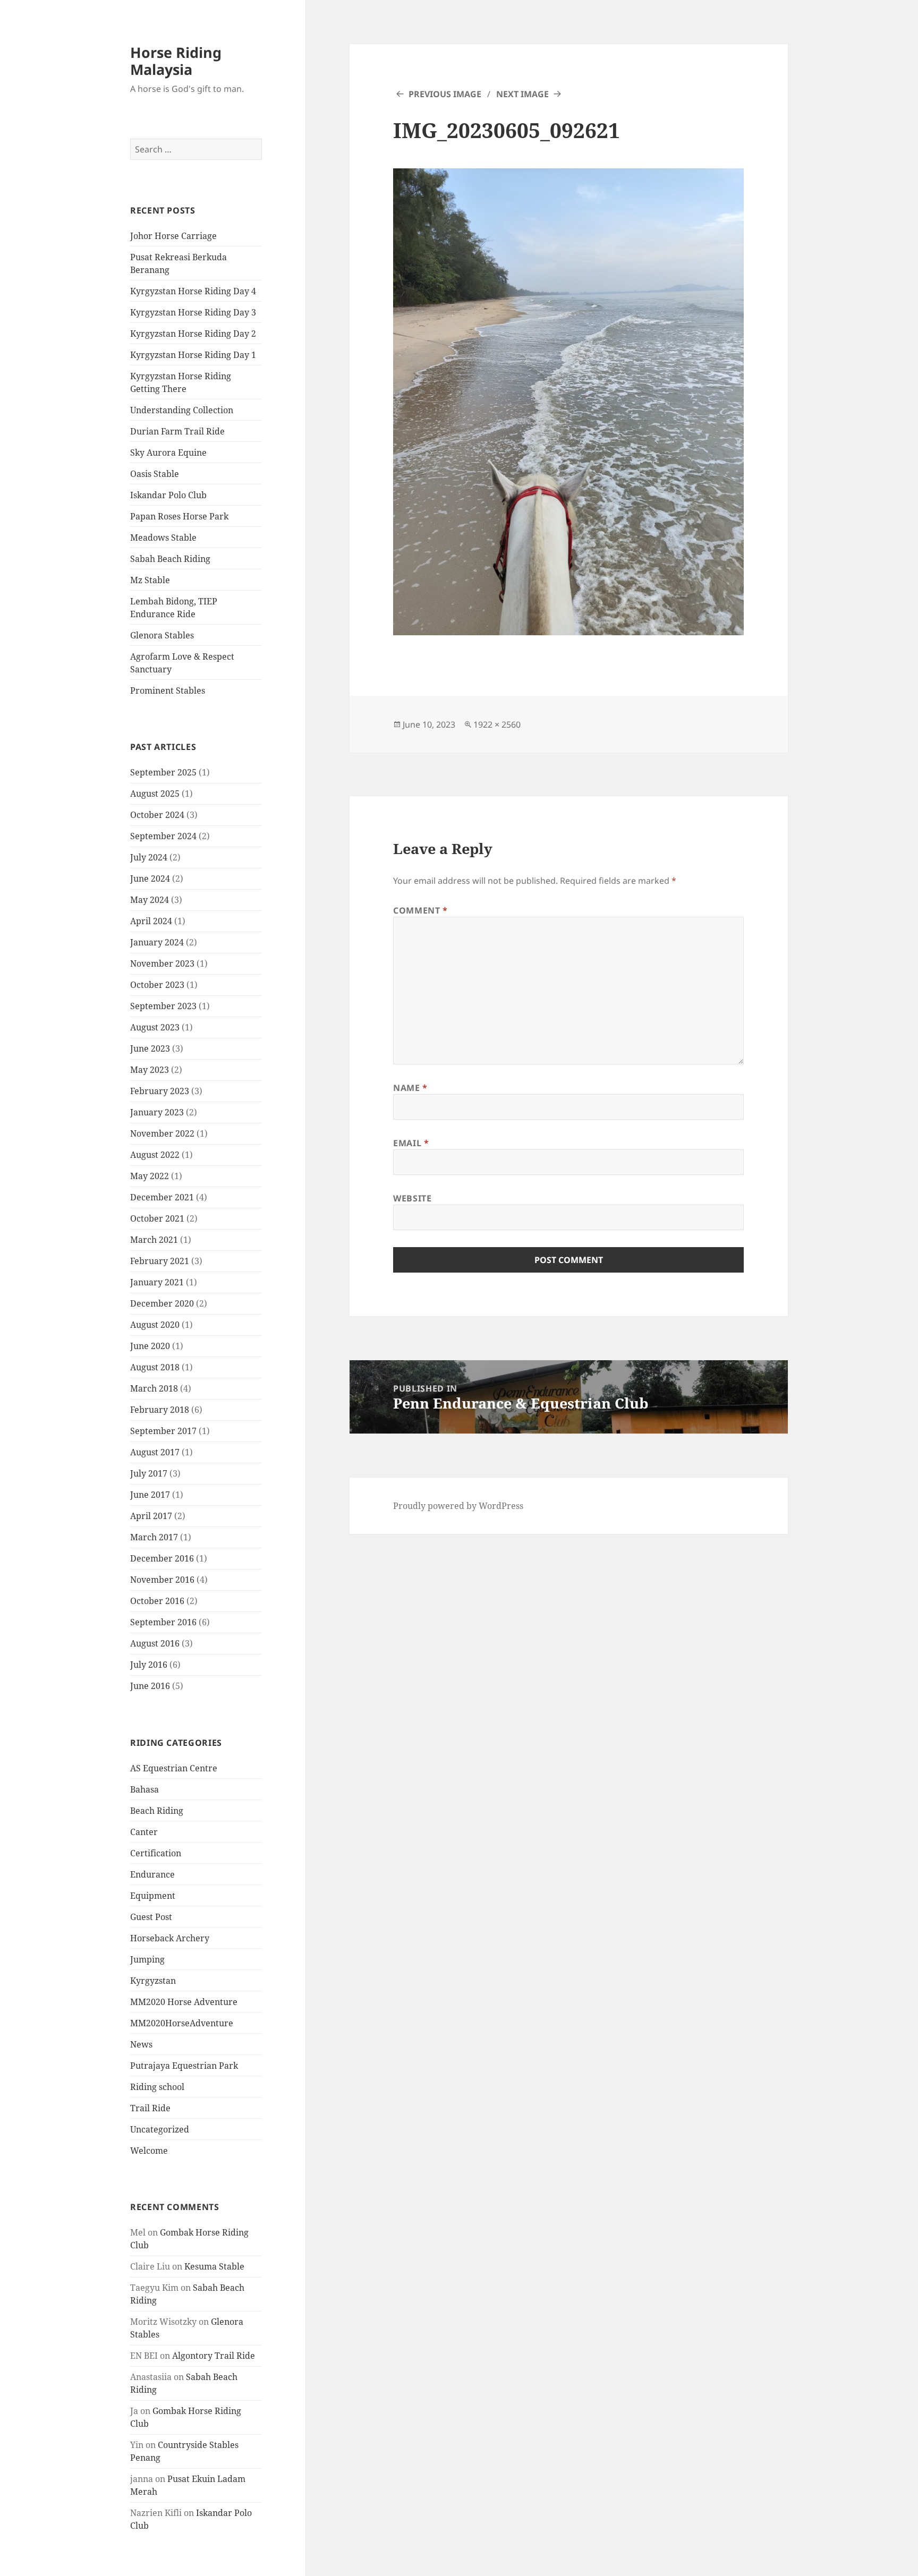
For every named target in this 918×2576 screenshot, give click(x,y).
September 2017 (163, 1431)
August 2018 (155, 1367)
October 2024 (157, 815)
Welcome (149, 2151)
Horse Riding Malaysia (176, 61)
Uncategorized (160, 2129)
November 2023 (162, 963)
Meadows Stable (163, 538)
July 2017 (149, 1473)
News (141, 2044)
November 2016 (162, 1580)
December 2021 (162, 1197)
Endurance (152, 1874)
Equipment (153, 1896)
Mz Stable (150, 580)
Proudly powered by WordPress (458, 1506)
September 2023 (163, 1006)
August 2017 (155, 1452)
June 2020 (150, 1346)
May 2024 (150, 900)
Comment (420, 910)
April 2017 (151, 1516)
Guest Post (151, 1917)
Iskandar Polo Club (168, 495)
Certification (156, 1853)
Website (412, 1198)
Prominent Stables (168, 690)
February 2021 (160, 1261)
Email (411, 1143)
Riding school (157, 2087)
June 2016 (150, 1686)
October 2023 (157, 985)
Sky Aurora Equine (168, 453)
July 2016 (149, 1665)
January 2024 (157, 942)
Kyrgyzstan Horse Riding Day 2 (193, 334)
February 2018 (160, 1410)
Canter (144, 1832)
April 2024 (151, 921)
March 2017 (154, 1537)
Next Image (522, 94)
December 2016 (162, 1558)
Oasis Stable (155, 474)
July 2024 (149, 857)
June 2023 (150, 1048)
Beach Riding (157, 1811)
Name (410, 1088)
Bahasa (144, 1789)
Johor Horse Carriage (173, 236)
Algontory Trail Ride (214, 2356)
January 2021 (157, 1282)
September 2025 (163, 772)
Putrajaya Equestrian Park (184, 2066)
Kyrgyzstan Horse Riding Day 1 (193, 355)
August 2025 (155, 794)
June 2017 (150, 1495)
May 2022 (150, 1176)
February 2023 (160, 1091)
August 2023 (155, 1027)
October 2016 (157, 1601)
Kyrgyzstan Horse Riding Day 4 (193, 291)
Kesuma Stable (214, 2266)
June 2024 (150, 878)
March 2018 (154, 1388)
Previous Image (445, 94)
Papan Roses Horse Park (179, 516)
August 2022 (155, 1155)
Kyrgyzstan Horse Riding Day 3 (193, 312)
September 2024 (163, 836)
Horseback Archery (170, 1938)
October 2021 (157, 1218)
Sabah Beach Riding (170, 559)
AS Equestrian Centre (174, 1768)
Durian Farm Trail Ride (177, 431)
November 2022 (162, 1133)
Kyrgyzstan (153, 1981)
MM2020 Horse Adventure (184, 2002)
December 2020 (162, 1303)
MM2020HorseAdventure (182, 2023)
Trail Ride (150, 2108)
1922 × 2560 (497, 724)
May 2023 (150, 1070)
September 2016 (163, 1622)
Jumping (147, 1959)
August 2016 (155, 1643)
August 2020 (155, 1325)
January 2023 (157, 1112)
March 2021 (154, 1240)
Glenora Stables (162, 635)
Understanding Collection (182, 410)
